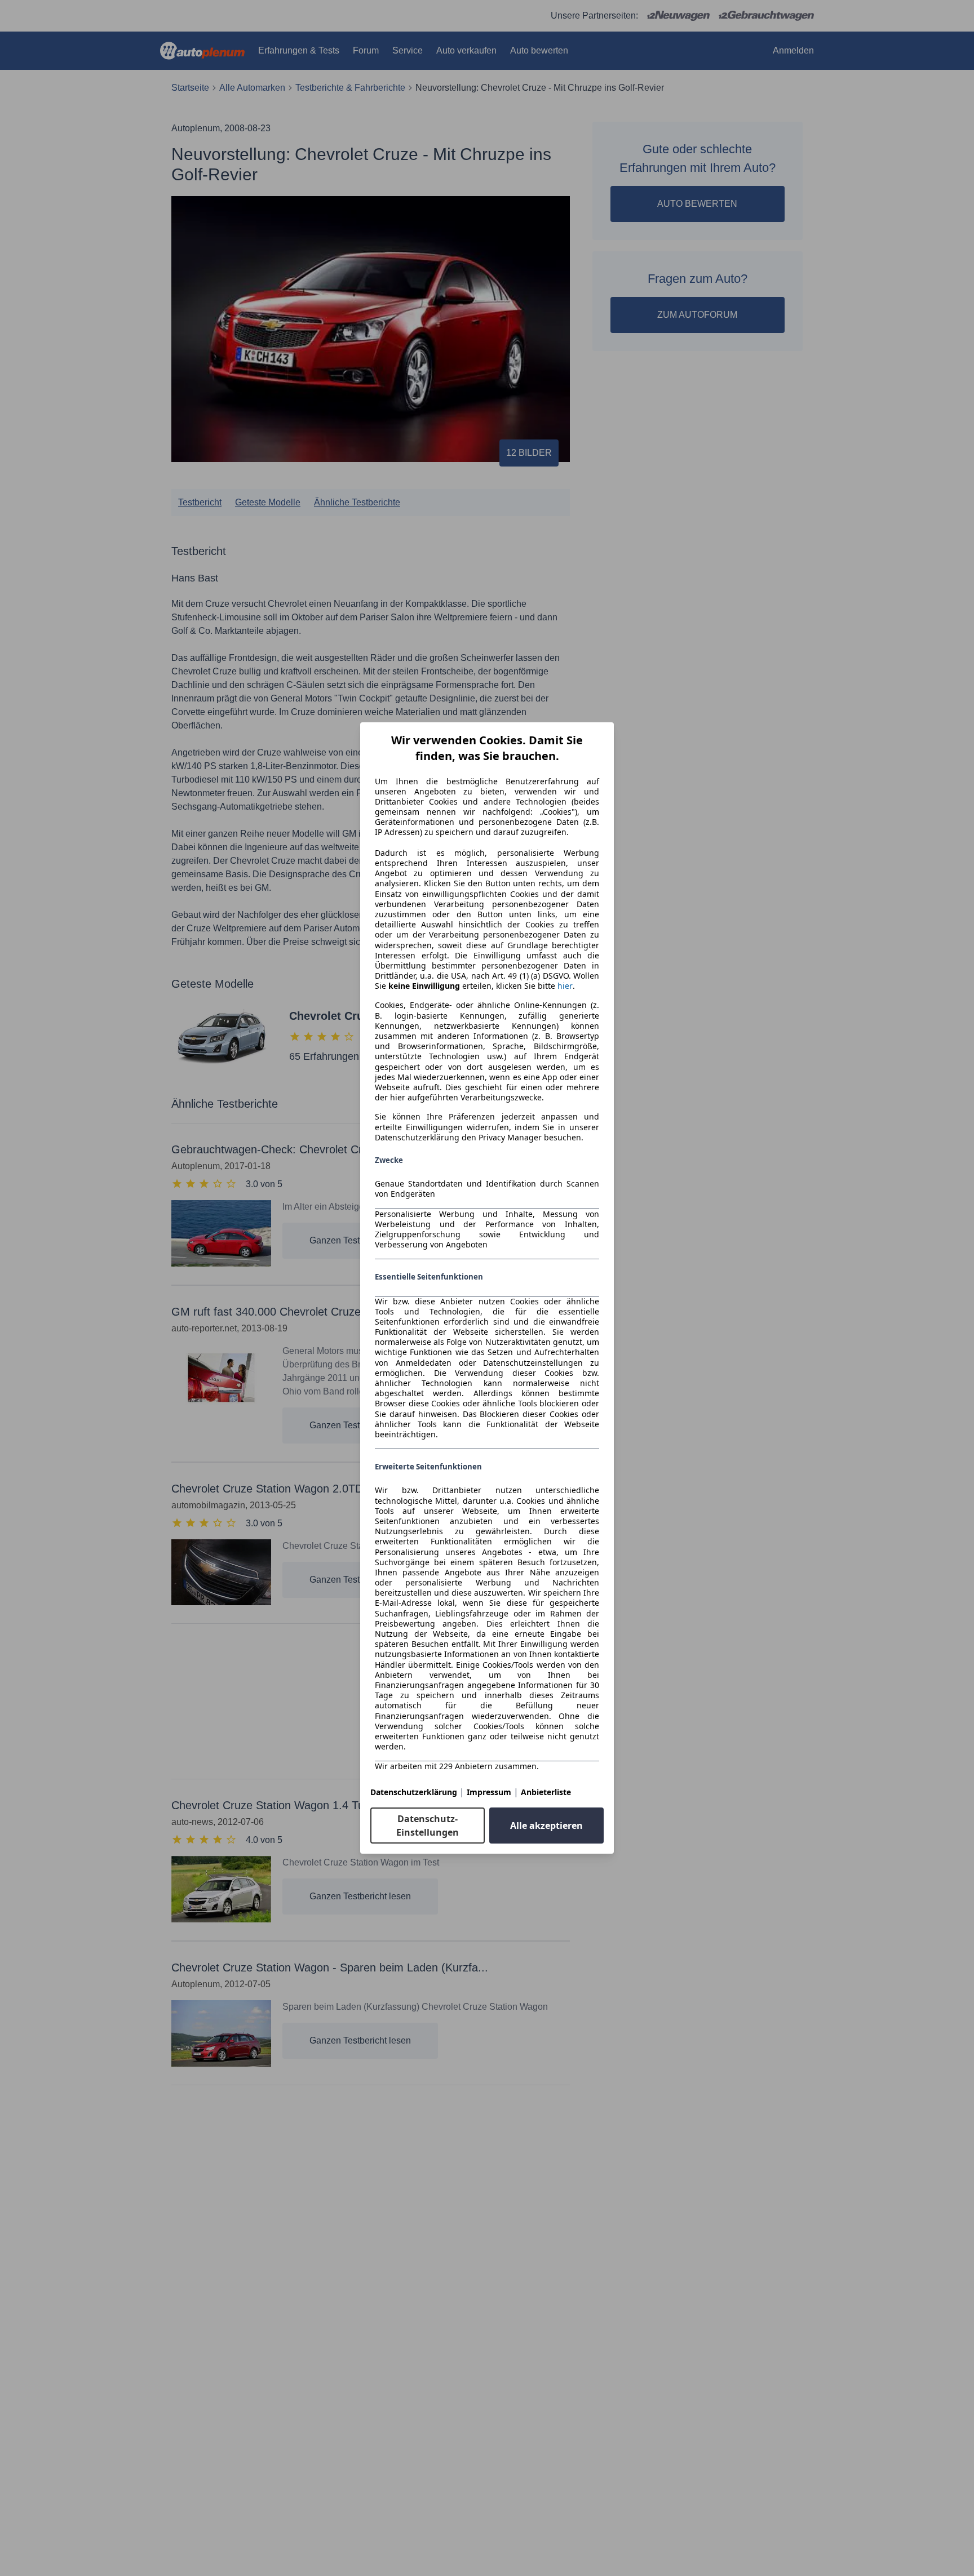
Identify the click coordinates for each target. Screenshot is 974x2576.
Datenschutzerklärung (414, 1792)
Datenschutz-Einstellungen (428, 1826)
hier (565, 986)
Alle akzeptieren (546, 1826)
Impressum (489, 1792)
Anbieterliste (546, 1792)
